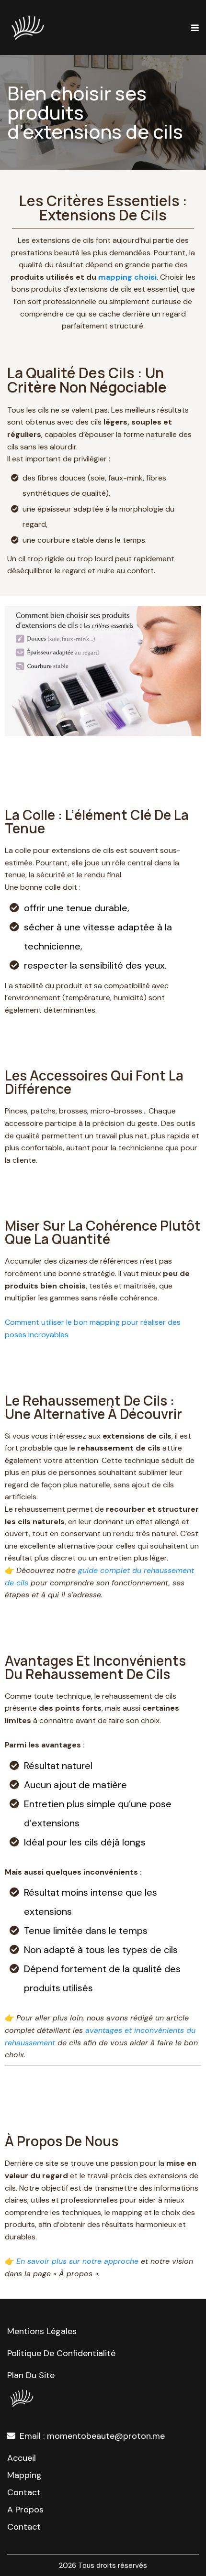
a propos (25, 2510)
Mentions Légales (42, 2331)
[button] (194, 28)
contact (24, 2492)
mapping (24, 2475)
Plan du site (31, 2375)
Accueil (22, 2458)
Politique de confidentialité (61, 2353)
